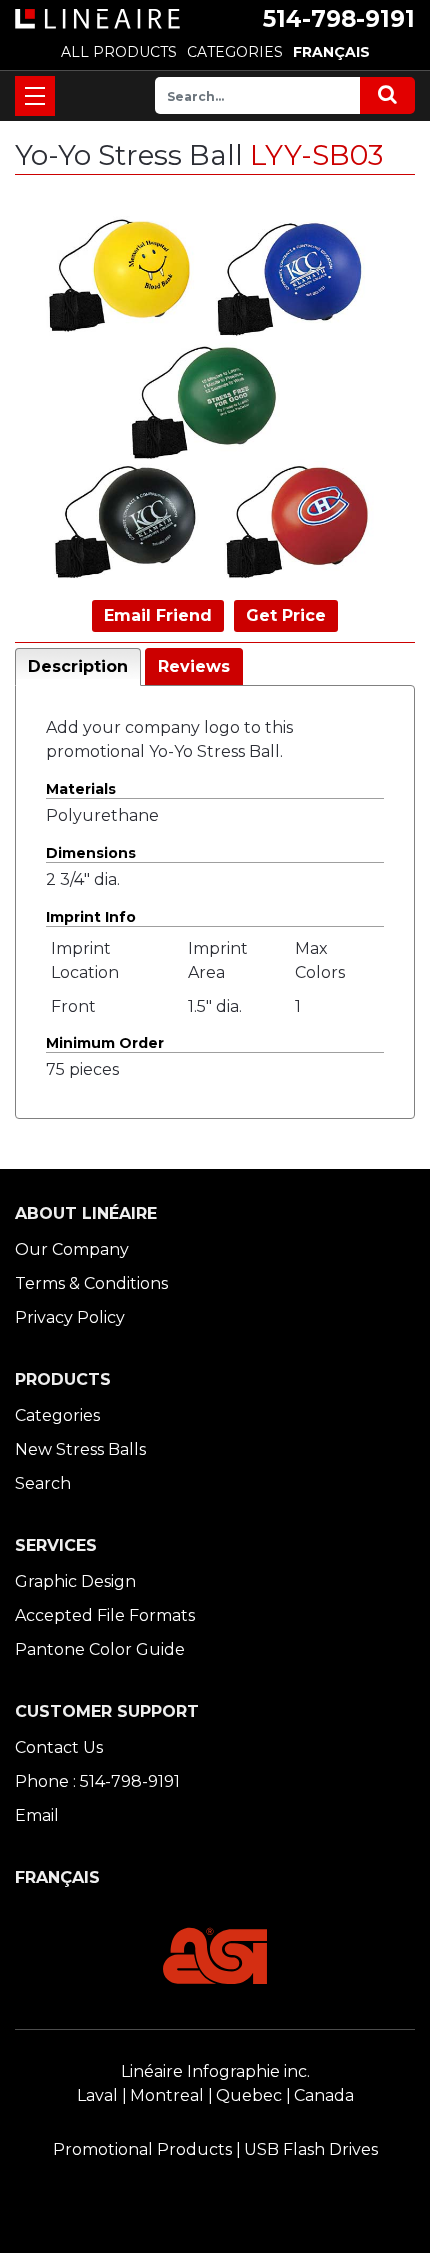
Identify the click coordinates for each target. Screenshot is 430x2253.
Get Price (286, 615)
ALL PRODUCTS (119, 52)
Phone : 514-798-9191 (97, 1781)
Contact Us (59, 1747)
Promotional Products (142, 2149)
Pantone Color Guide (100, 1649)
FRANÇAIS (331, 52)
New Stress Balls (80, 1449)
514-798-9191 (339, 19)
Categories (57, 1415)
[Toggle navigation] (35, 96)
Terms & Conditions (91, 1283)
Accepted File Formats (105, 1615)
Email (37, 1815)
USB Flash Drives (311, 2149)
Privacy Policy (70, 1317)
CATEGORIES (235, 52)
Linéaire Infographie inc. (215, 2071)
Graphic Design (75, 1581)
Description (78, 666)
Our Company (72, 1249)
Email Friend (158, 615)
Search (43, 1483)
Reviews (194, 666)
